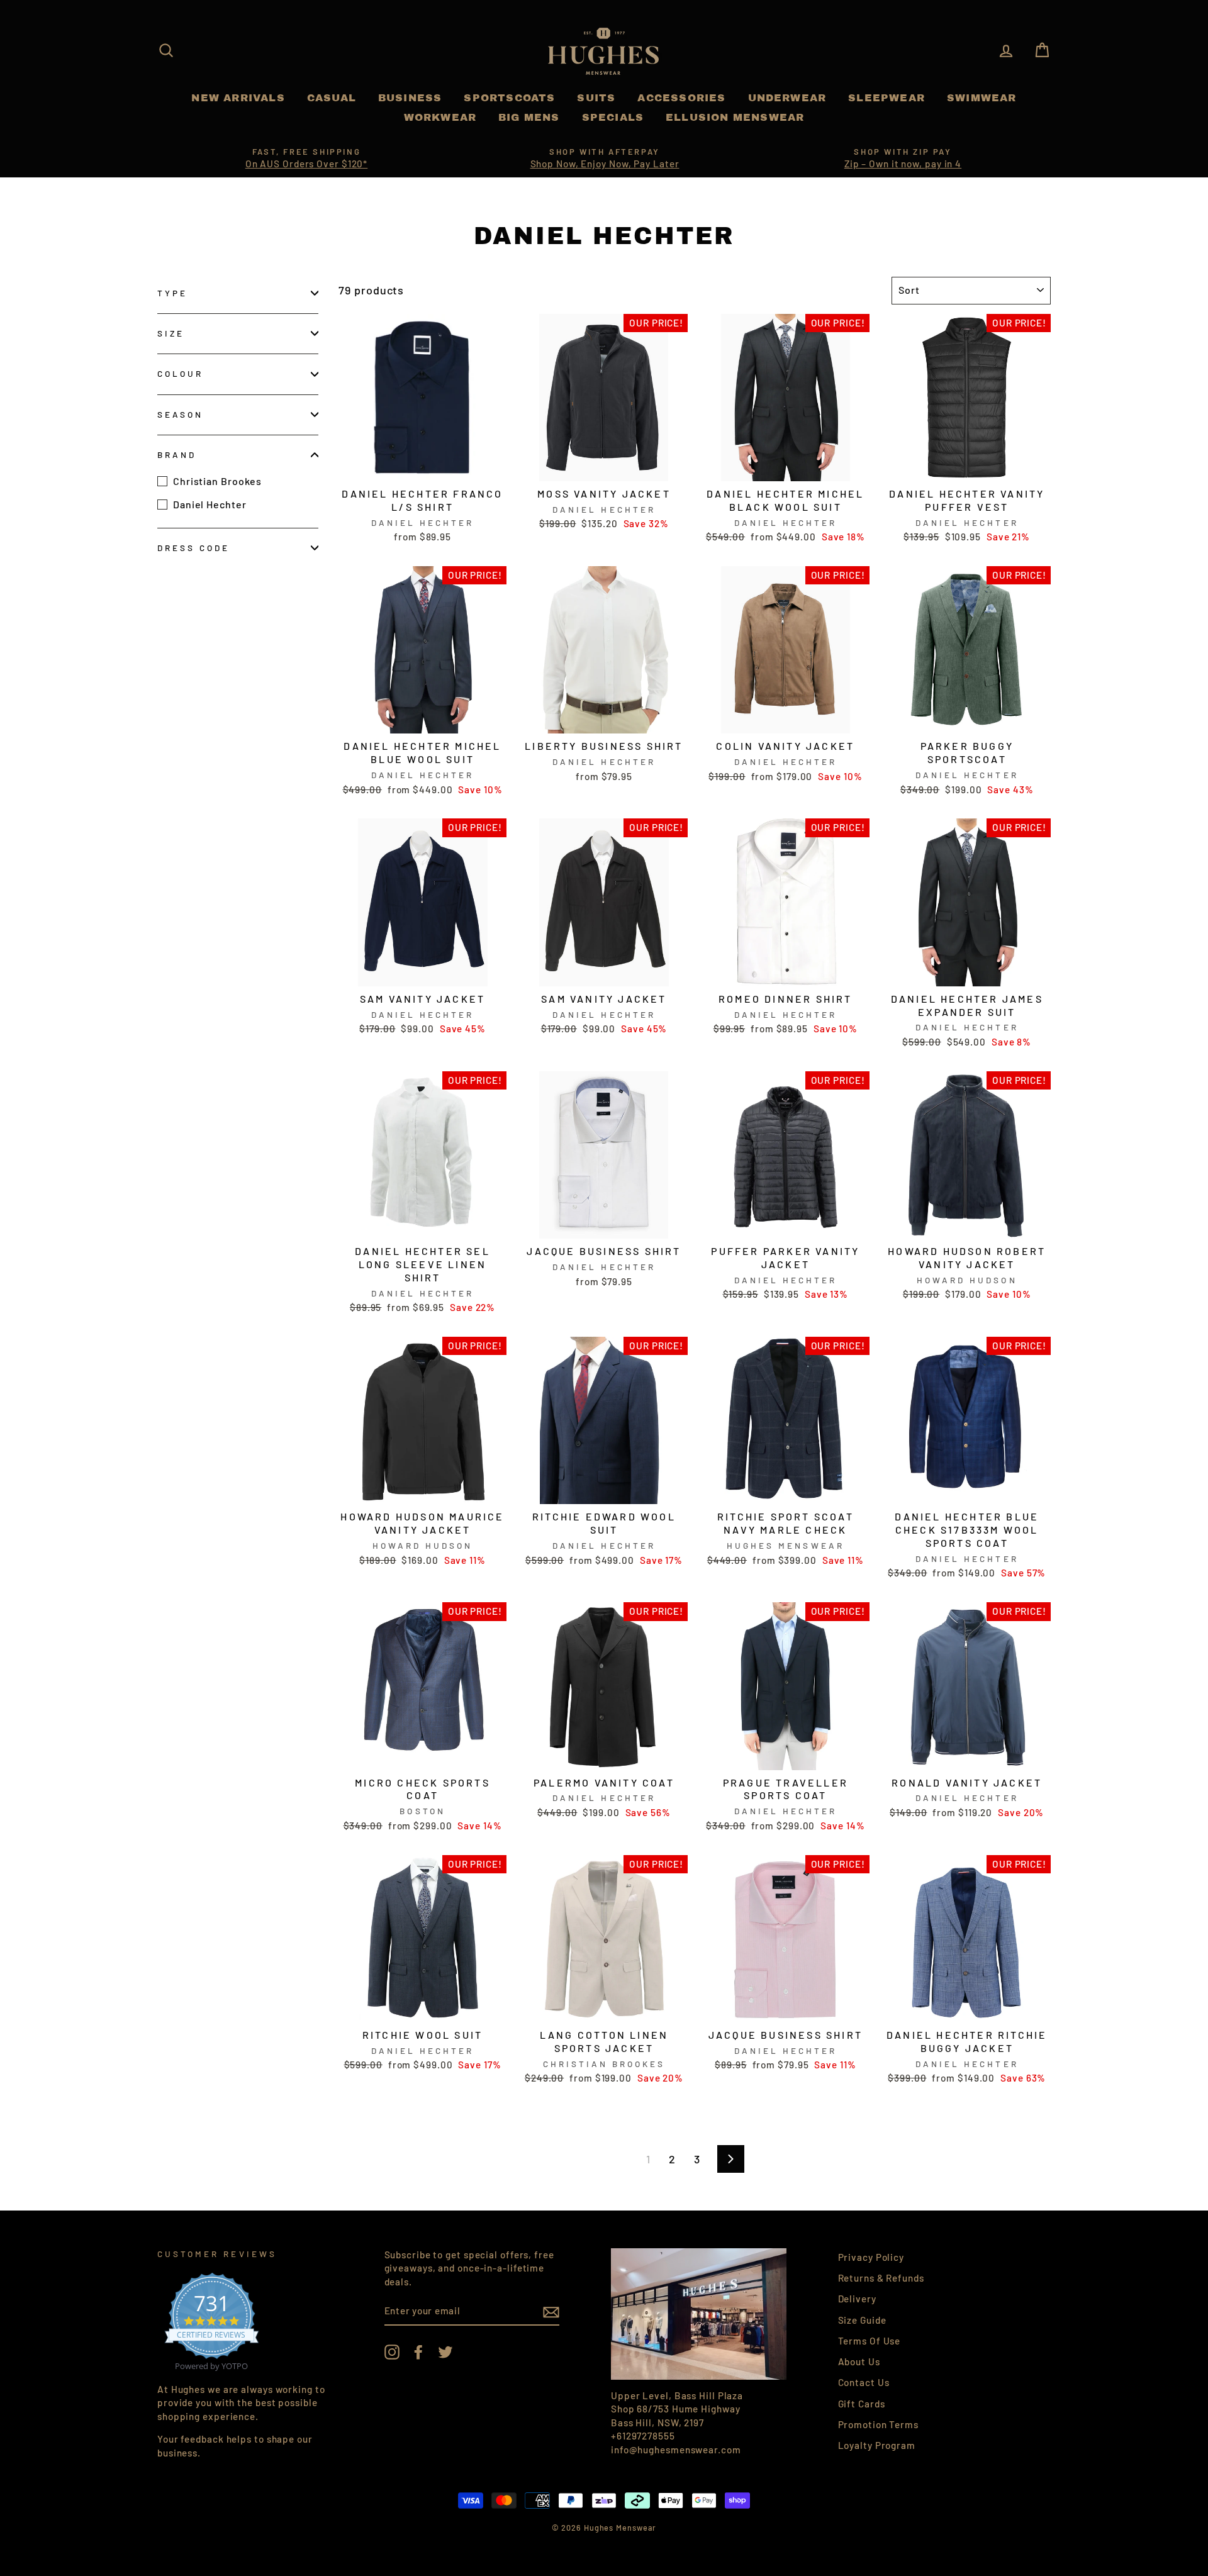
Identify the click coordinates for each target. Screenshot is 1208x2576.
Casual (332, 98)
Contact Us (864, 2382)
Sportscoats (509, 98)
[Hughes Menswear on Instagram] (392, 2352)
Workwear (440, 117)
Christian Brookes (217, 481)
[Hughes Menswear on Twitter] (445, 2352)
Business (410, 98)
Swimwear (982, 98)
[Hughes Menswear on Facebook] (418, 2352)
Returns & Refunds (881, 2278)
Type (172, 293)
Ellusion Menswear (735, 117)
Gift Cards (862, 2404)
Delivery (857, 2299)
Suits (596, 98)
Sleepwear (886, 98)
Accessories (681, 98)
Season (180, 414)
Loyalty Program (877, 2445)
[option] (306, 159)
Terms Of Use (870, 2341)
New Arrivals (238, 98)
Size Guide (862, 2320)
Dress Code (194, 548)
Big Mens (529, 117)
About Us (859, 2361)
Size (171, 333)
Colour (180, 373)
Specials (613, 117)
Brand (177, 454)
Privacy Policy (871, 2257)
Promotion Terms (879, 2424)
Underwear (787, 98)
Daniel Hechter (210, 504)
